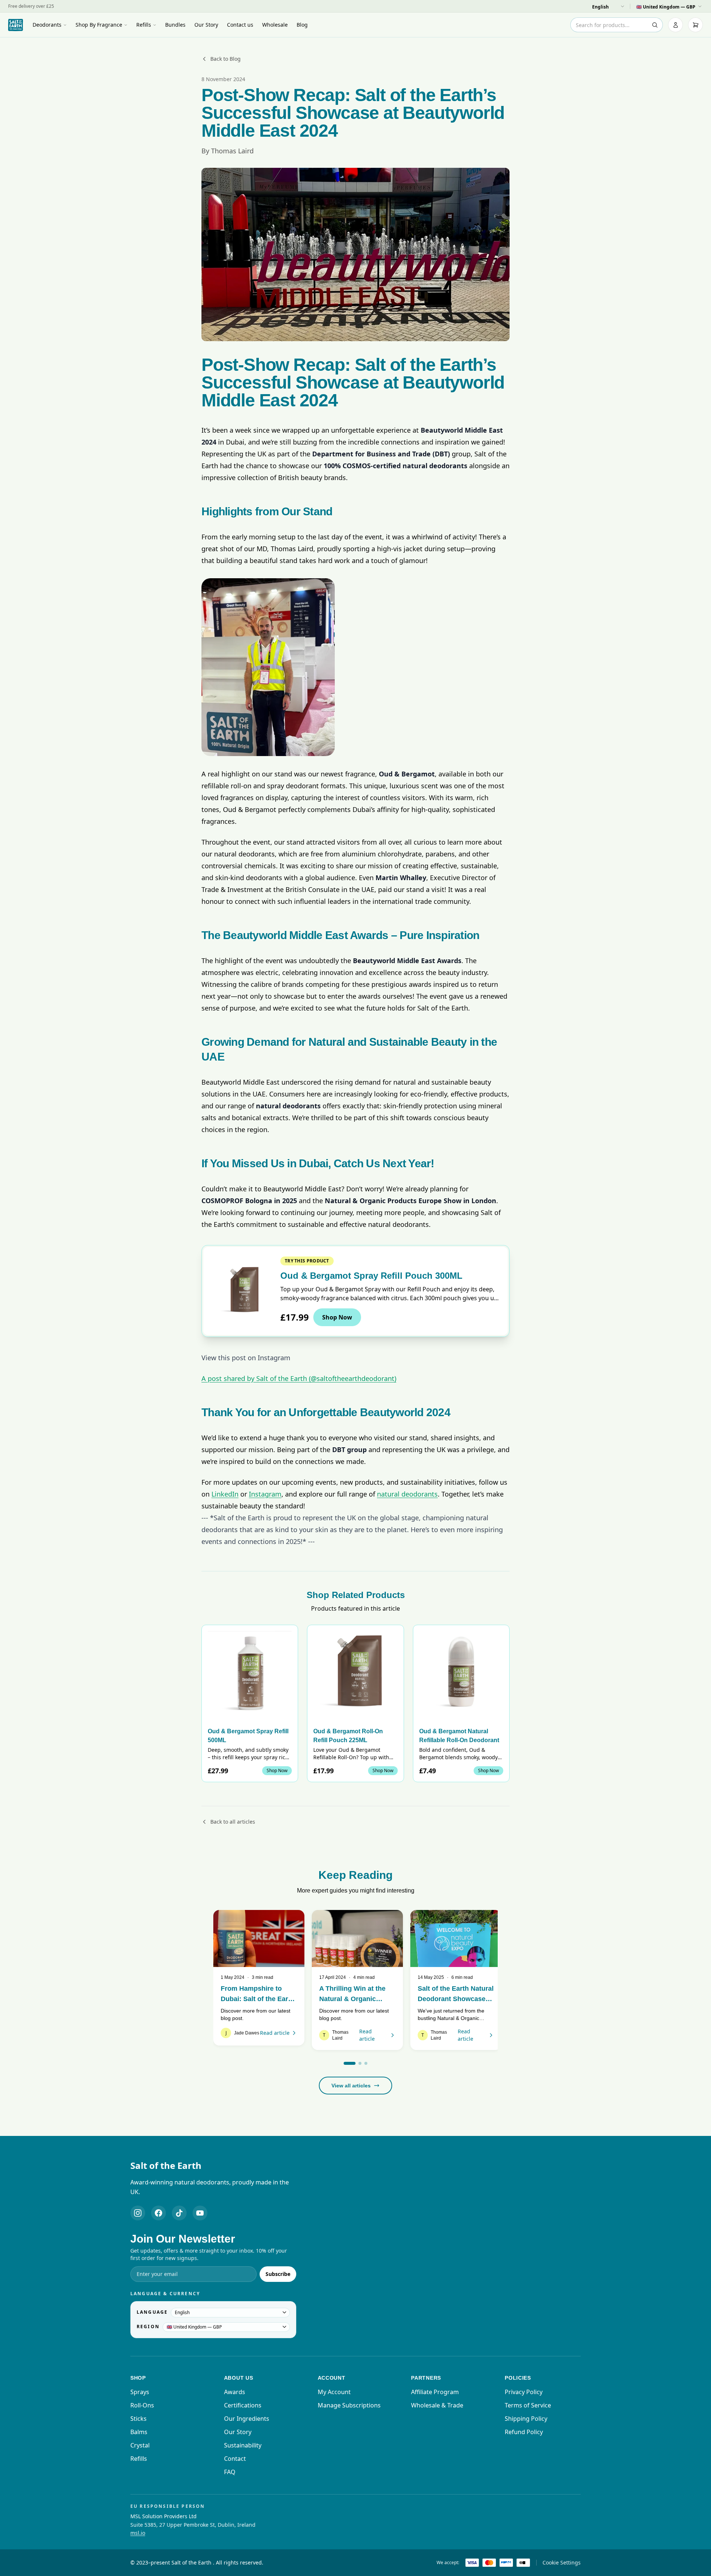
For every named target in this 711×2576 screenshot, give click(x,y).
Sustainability (243, 2445)
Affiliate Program (435, 2392)
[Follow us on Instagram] (138, 2213)
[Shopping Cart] (695, 25)
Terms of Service (528, 2405)
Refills (144, 25)
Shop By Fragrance (99, 25)
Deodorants (47, 25)
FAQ (230, 2472)
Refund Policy (524, 2432)
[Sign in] (675, 25)
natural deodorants (407, 1494)
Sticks (138, 2419)
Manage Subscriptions (349, 2405)
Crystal (140, 2445)
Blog (302, 25)
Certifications (243, 2405)
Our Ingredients (247, 2419)
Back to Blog (226, 59)
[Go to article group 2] (360, 2063)
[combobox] (617, 25)
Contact (235, 2459)
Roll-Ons (142, 2405)
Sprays (140, 2392)
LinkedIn (225, 1494)
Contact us (240, 25)
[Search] (655, 25)
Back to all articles (233, 1822)
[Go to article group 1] (350, 2063)
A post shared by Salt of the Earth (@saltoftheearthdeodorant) (299, 1378)
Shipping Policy (526, 2419)
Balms (139, 2432)
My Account (334, 2392)
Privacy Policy (524, 2392)
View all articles (351, 2086)
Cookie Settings (562, 2562)
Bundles (175, 25)
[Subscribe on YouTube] (200, 2213)
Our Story (206, 25)
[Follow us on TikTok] (179, 2213)
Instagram (265, 1494)
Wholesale (275, 25)
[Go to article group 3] (366, 2063)
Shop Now (337, 1317)
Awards (235, 2392)
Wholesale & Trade (437, 2405)
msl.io (138, 2533)
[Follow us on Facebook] (158, 2213)
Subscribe (278, 2274)
